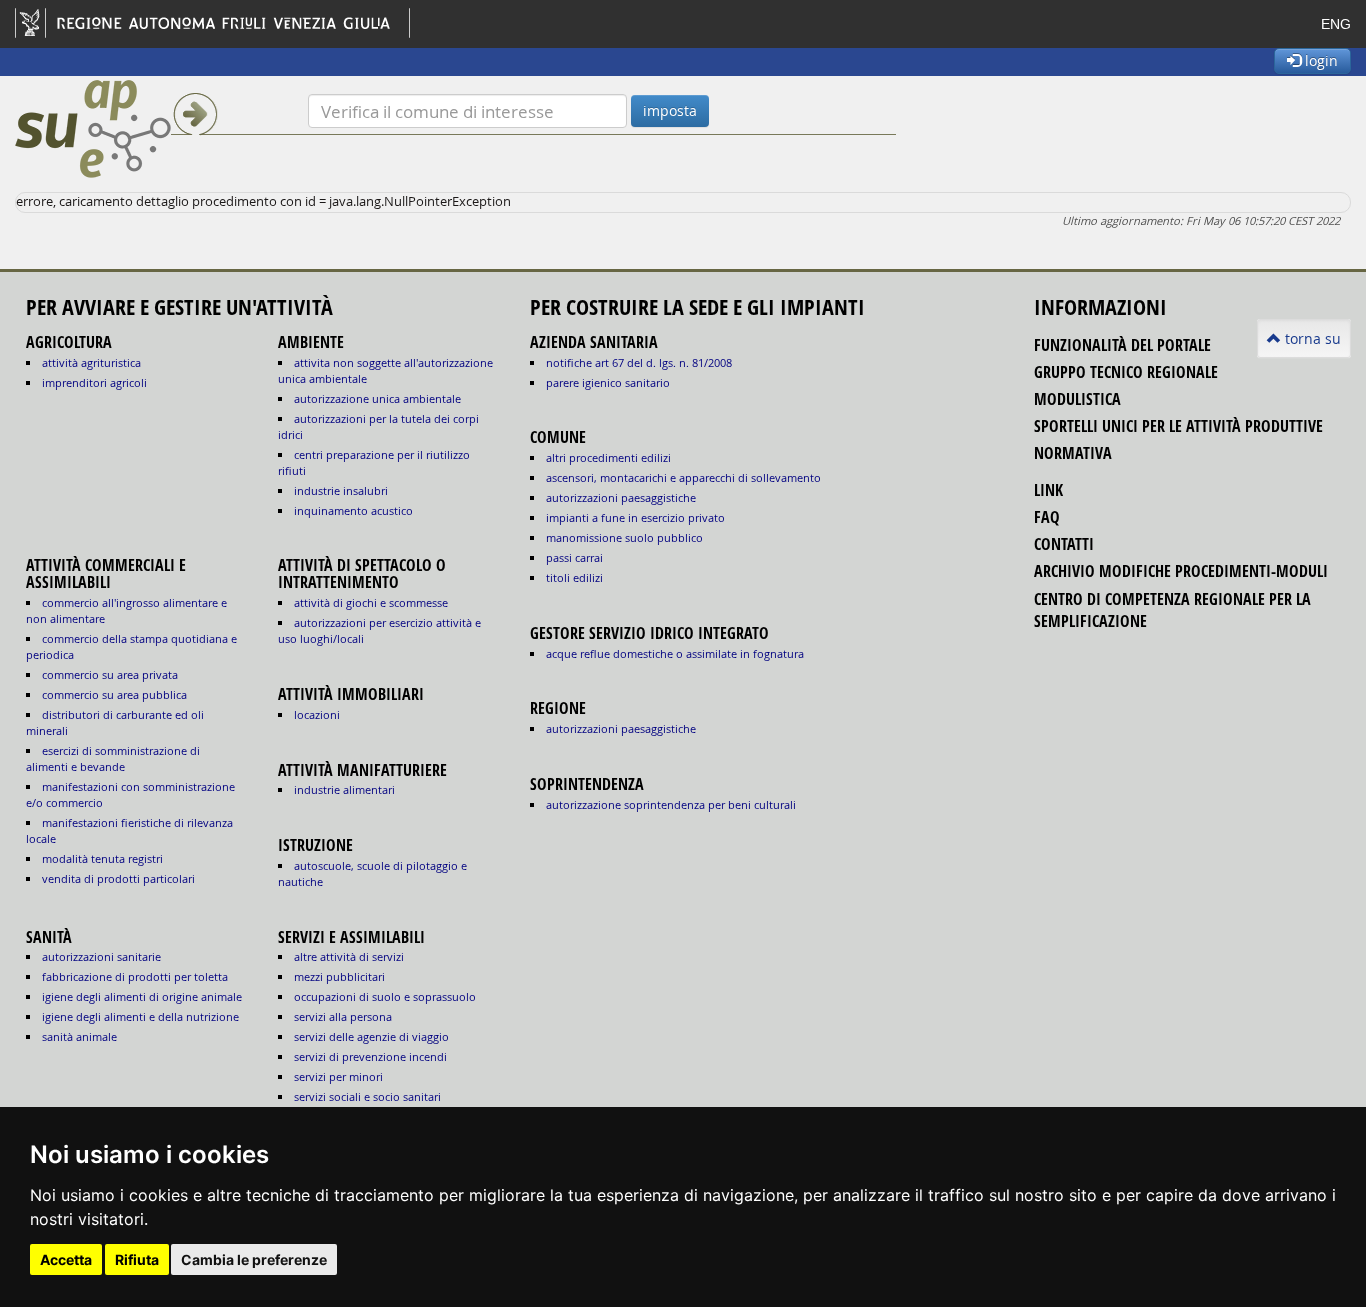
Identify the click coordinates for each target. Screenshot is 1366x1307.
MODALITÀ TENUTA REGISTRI (102, 858)
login (1319, 60)
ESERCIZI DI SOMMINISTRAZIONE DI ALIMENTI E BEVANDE (113, 758)
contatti (1064, 544)
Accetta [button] (66, 1259)
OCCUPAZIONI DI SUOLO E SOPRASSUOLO (385, 996)
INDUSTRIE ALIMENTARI (344, 789)
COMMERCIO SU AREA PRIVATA (110, 674)
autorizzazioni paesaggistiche (621, 497)
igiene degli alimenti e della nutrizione (140, 1016)
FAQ (1047, 517)
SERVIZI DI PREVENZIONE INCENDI (370, 1056)
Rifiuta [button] (137, 1259)
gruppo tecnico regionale (1126, 372)
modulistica (1077, 399)
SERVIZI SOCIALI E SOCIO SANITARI (367, 1096)
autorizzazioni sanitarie (101, 956)
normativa (1073, 453)
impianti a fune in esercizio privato (635, 517)
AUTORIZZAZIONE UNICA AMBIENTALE (377, 398)
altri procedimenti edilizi (608, 457)
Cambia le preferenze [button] (254, 1259)
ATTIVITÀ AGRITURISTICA (91, 362)
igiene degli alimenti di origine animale (142, 996)
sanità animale (79, 1036)
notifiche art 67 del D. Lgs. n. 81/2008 (639, 362)
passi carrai (574, 557)
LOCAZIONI (317, 714)
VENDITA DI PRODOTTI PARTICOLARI (118, 878)
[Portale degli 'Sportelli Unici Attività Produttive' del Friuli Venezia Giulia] (162, 129)
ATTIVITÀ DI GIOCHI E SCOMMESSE (371, 602)
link (1048, 490)
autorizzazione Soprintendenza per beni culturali (671, 804)
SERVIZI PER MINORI (338, 1076)
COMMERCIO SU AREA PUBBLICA (114, 694)
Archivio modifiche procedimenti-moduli (1181, 571)
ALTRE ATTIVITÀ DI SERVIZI (349, 956)
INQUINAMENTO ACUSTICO (353, 510)
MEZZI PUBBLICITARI (339, 976)
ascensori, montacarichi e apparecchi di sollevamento (683, 477)
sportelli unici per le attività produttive (1178, 426)
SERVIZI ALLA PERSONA (343, 1016)
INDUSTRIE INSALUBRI (341, 490)
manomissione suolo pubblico (624, 537)
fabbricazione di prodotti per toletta (135, 976)
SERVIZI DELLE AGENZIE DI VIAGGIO (371, 1036)
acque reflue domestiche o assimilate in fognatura (675, 653)
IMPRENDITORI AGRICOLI (94, 382)
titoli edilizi (574, 577)
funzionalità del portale (1122, 345)
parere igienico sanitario (608, 382)
